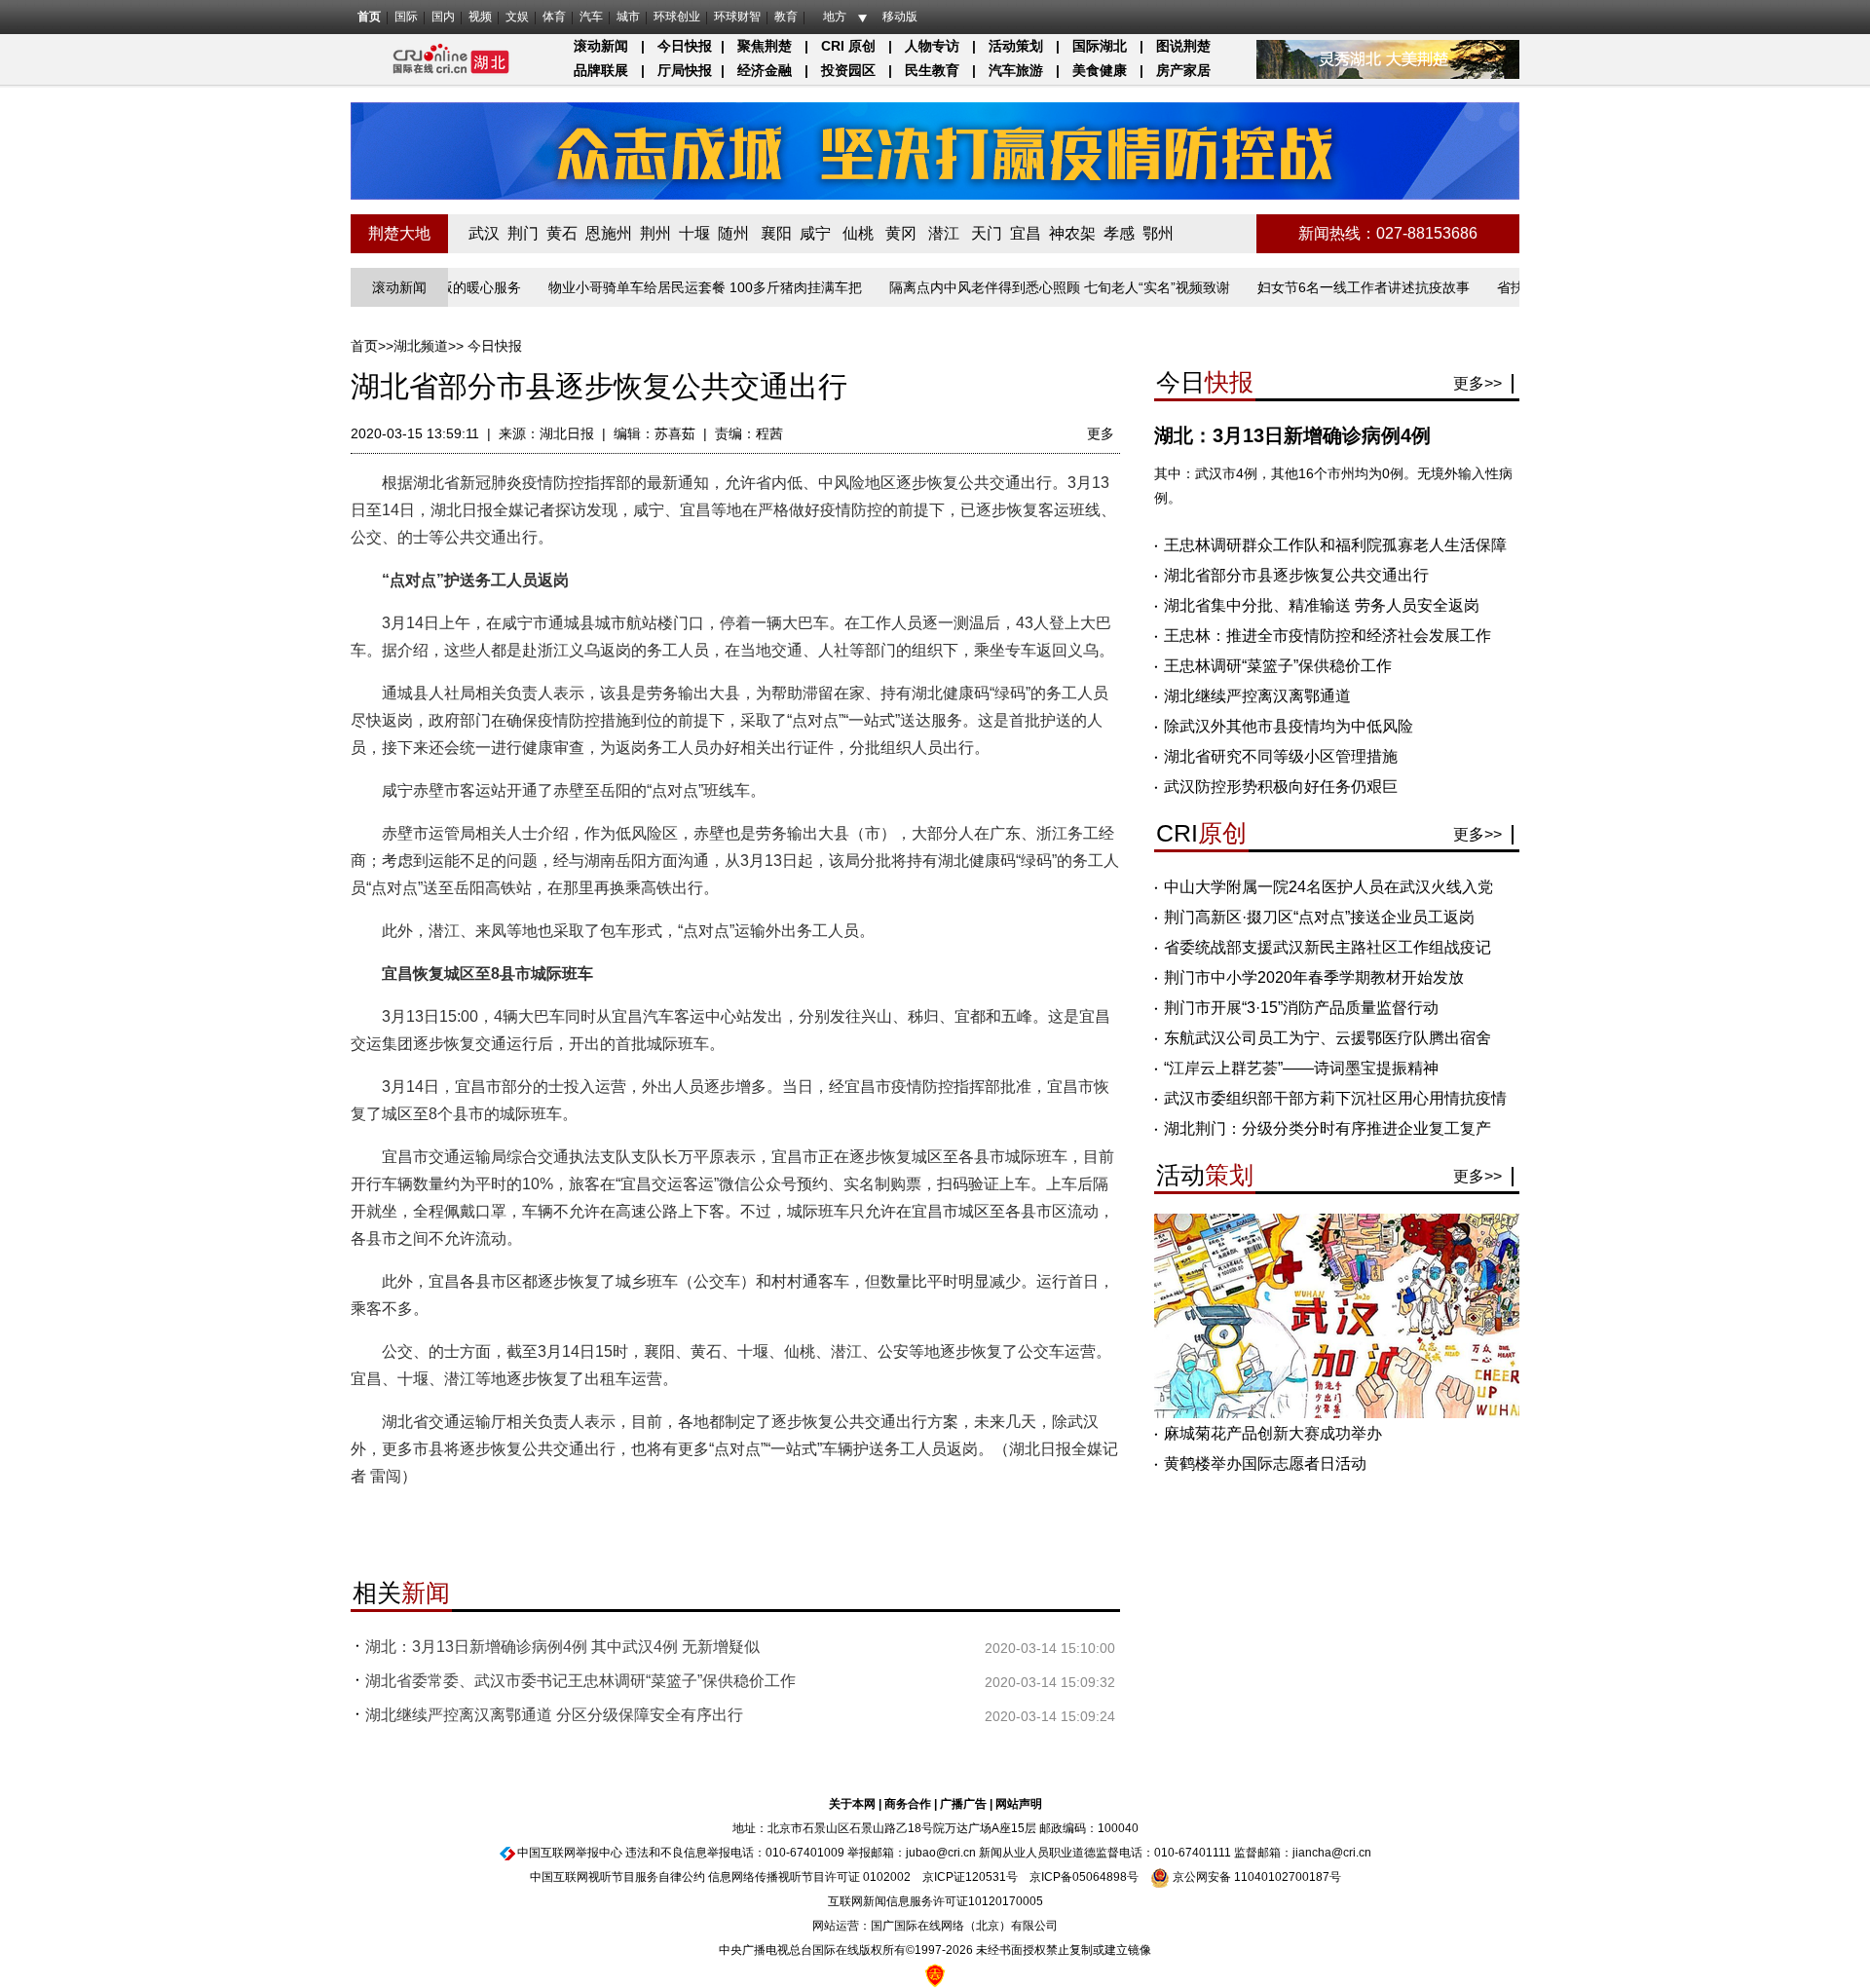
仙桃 (858, 233)
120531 (986, 1877)
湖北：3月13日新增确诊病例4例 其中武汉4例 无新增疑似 (562, 1647)
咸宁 (815, 233)
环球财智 (737, 17)
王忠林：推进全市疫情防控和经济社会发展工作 (1328, 636)
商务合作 (908, 1804)
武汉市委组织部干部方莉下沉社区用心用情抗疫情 (1335, 1098)
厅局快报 (685, 70)
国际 (406, 17)
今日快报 (685, 46)
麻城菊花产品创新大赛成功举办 (1273, 1433)
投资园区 (848, 70)
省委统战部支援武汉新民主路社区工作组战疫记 (1328, 947)
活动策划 (1016, 46)
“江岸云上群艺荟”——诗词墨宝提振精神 (1301, 1068)
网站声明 (1019, 1804)
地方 (835, 17)
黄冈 (901, 233)
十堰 (694, 233)
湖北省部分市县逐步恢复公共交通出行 (1296, 575)
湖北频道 (421, 346)
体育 (554, 17)
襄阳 (776, 233)
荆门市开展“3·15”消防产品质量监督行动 (1301, 1008)
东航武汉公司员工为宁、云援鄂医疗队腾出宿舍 (1328, 1038)
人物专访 (932, 46)
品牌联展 (601, 70)
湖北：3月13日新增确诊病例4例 (1292, 435)
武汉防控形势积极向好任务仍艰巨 (1281, 787)
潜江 (944, 233)
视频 (480, 17)
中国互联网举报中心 (570, 1853)
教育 (786, 17)
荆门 (523, 233)
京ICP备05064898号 (1084, 1877)
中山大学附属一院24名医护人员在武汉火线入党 (1328, 887)
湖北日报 (567, 433)
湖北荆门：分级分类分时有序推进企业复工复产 (1328, 1128)
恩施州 (609, 233)
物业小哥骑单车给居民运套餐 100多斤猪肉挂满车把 (662, 287)
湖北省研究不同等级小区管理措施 (1281, 756)
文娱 (517, 17)
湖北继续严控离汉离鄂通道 (1257, 696)
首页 (369, 17)
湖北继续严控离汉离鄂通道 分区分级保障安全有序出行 (554, 1715)
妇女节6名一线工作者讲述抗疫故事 (1321, 287)
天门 (987, 233)
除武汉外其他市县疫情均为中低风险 (1289, 726)
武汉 (484, 233)
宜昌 (1026, 233)
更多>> (1477, 383)
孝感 (1119, 233)
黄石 (562, 233)
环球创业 (677, 17)
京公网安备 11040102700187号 (1255, 1877)
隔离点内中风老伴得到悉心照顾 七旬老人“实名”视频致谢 (1017, 287)
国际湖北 (1100, 46)
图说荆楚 (1183, 46)
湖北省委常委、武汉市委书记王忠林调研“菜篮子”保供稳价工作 (580, 1681)
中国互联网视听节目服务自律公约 (617, 1877)
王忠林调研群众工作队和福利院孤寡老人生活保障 (1335, 545)
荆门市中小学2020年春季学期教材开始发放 (1314, 977)
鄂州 (1158, 233)
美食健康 (1100, 70)
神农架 (1072, 233)
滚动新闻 (601, 46)
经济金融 (765, 70)
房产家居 (1183, 70)
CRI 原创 (848, 46)
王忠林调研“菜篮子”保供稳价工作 (1278, 666)
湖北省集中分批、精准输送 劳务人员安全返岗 (1322, 605)
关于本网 (852, 1804)
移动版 (900, 17)
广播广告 (963, 1804)
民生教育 (932, 70)
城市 (628, 17)
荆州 (655, 233)
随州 (733, 233)
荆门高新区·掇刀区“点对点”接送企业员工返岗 (1319, 917)
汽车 (591, 17)
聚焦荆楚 (765, 46)
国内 (443, 17)
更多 (1101, 433)
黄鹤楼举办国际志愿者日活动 (1265, 1463)
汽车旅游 (1016, 70)
